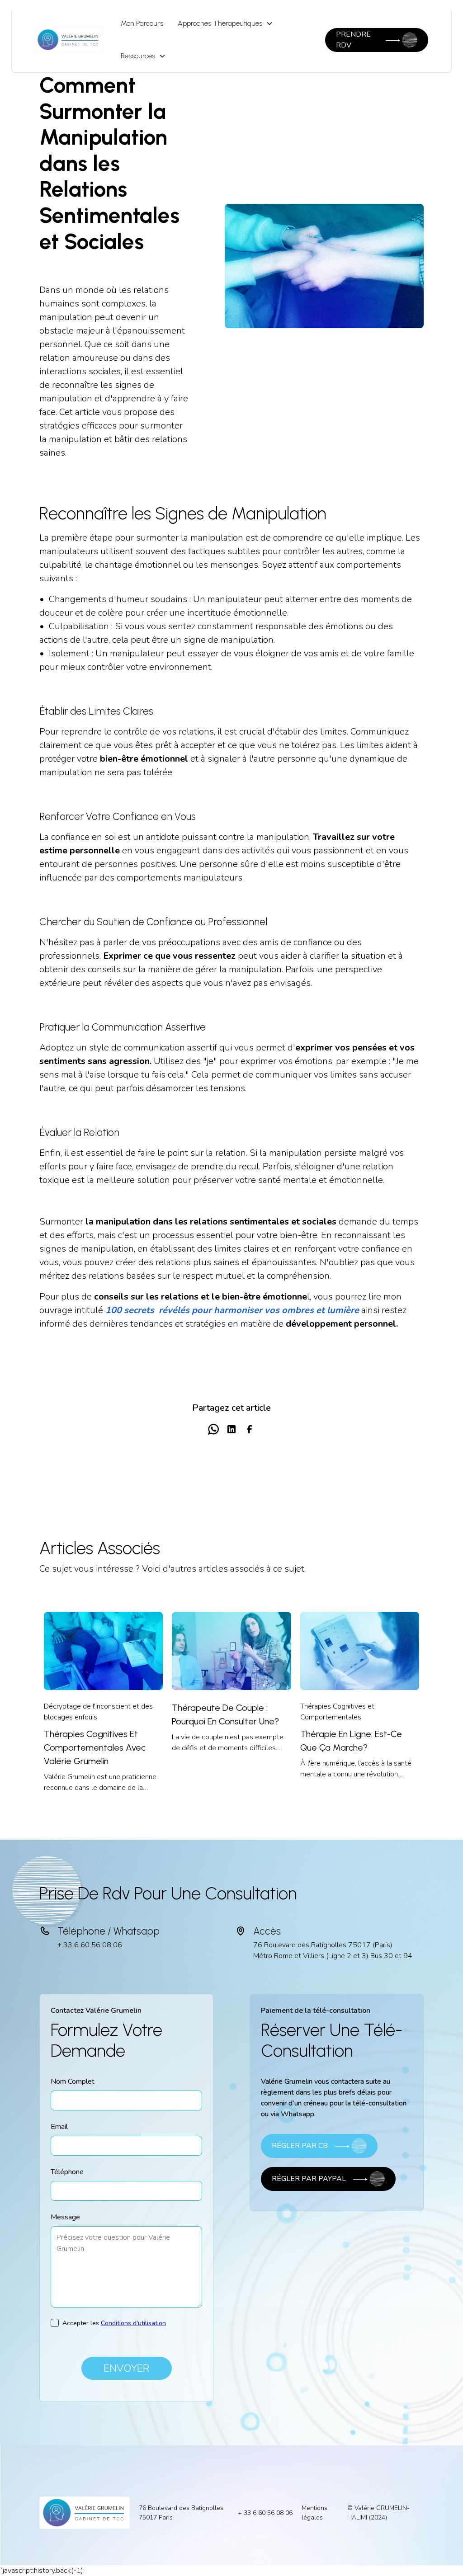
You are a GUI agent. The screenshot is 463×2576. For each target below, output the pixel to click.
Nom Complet (73, 2082)
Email (59, 2127)
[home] (69, 40)
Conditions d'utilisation (133, 2323)
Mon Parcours (142, 23)
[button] (225, 24)
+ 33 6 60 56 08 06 (90, 1945)
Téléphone (67, 2172)
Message (65, 2217)
